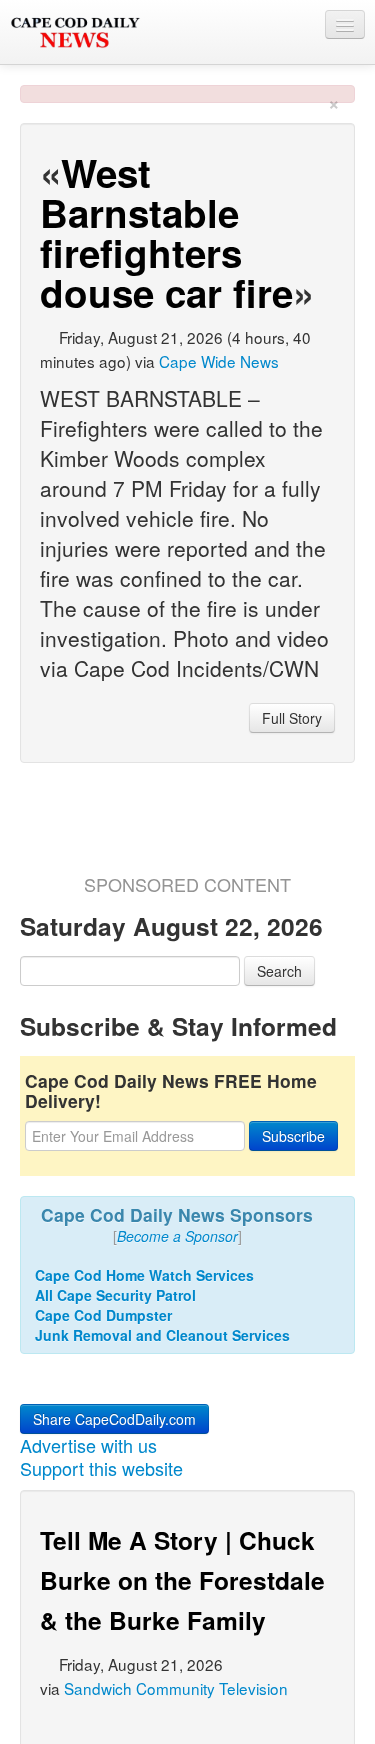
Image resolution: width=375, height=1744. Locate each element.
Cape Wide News (219, 361)
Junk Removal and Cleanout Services (162, 1335)
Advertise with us (88, 1445)
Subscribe (293, 1136)
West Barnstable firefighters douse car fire (166, 232)
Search (279, 971)
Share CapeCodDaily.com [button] (114, 1419)
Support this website (101, 1468)
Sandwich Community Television (176, 1688)
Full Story (292, 718)
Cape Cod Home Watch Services (144, 1275)
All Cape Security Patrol (115, 1295)
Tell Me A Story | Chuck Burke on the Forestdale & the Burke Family (182, 1580)
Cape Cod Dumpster (103, 1315)
